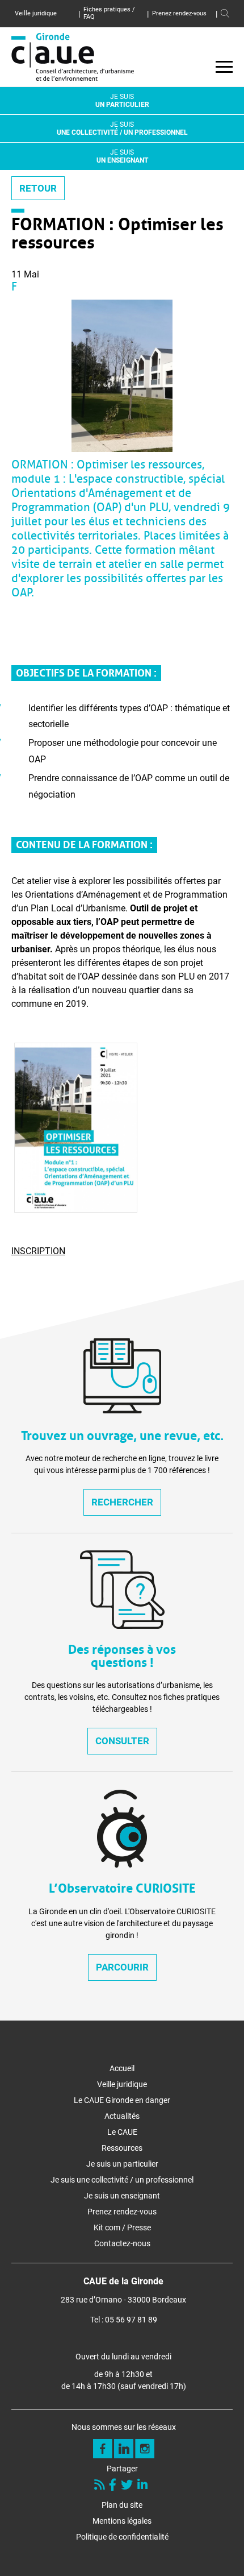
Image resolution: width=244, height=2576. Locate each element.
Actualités (122, 2116)
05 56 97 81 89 (131, 2320)
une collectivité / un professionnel (122, 128)
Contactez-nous (122, 2243)
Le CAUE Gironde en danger (122, 2100)
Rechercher (122, 1502)
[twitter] (128, 2486)
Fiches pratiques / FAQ (109, 13)
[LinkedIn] (144, 2486)
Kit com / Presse (122, 2227)
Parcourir (122, 1967)
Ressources (122, 2148)
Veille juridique (36, 13)
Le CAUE (122, 2132)
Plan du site (122, 2505)
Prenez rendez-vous (179, 13)
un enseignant (122, 156)
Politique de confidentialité (122, 2537)
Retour (38, 188)
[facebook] (114, 2486)
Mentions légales (122, 2521)
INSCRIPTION (38, 1251)
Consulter (122, 1741)
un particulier (122, 101)
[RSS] (101, 2486)
